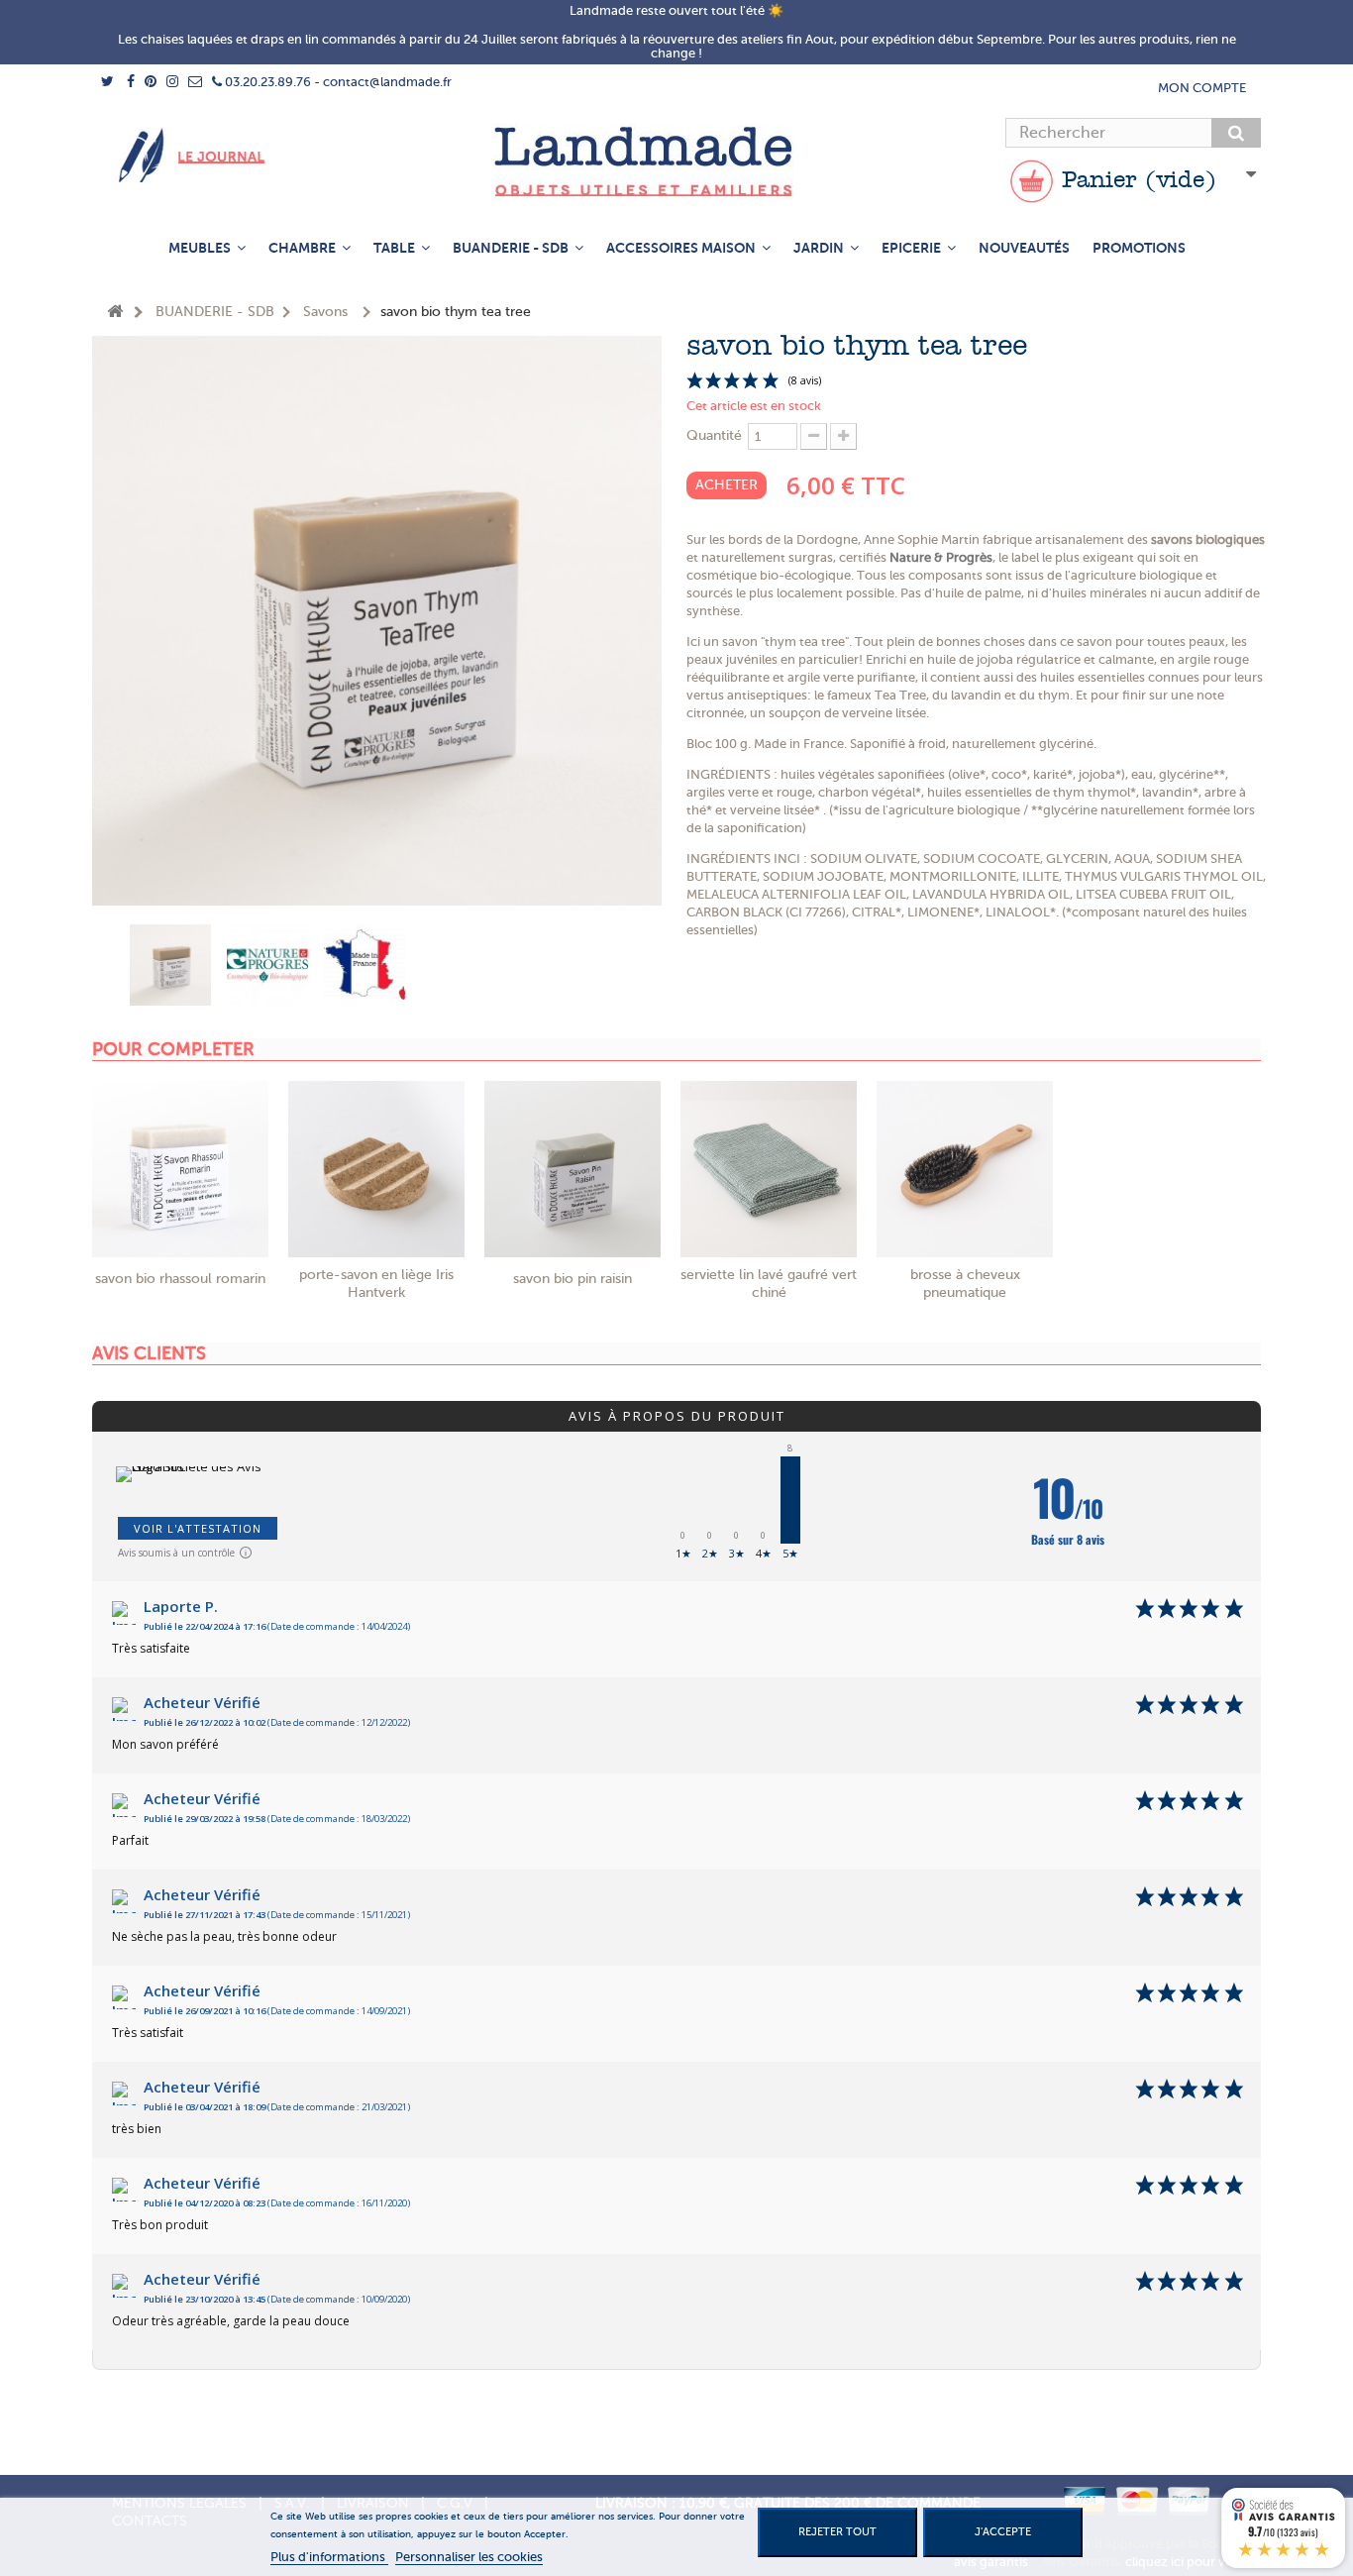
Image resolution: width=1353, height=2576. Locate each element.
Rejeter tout (837, 2532)
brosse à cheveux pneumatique (965, 1284)
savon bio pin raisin (572, 1279)
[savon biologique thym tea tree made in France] (364, 965)
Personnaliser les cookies (469, 2557)
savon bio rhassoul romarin (180, 1279)
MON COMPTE (1202, 88)
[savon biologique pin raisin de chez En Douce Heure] (572, 1169)
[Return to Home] (115, 313)
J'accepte (1003, 2532)
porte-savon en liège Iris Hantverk (376, 1284)
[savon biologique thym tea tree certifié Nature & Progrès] (267, 965)
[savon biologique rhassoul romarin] (180, 1169)
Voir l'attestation (198, 1528)
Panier (1135, 181)
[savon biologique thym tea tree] (170, 965)
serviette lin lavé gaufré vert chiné (769, 1284)
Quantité (714, 435)
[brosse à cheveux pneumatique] (965, 1169)
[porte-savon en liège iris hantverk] (376, 1169)
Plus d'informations (329, 2557)
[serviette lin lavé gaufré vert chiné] (769, 1169)
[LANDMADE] (676, 161)
